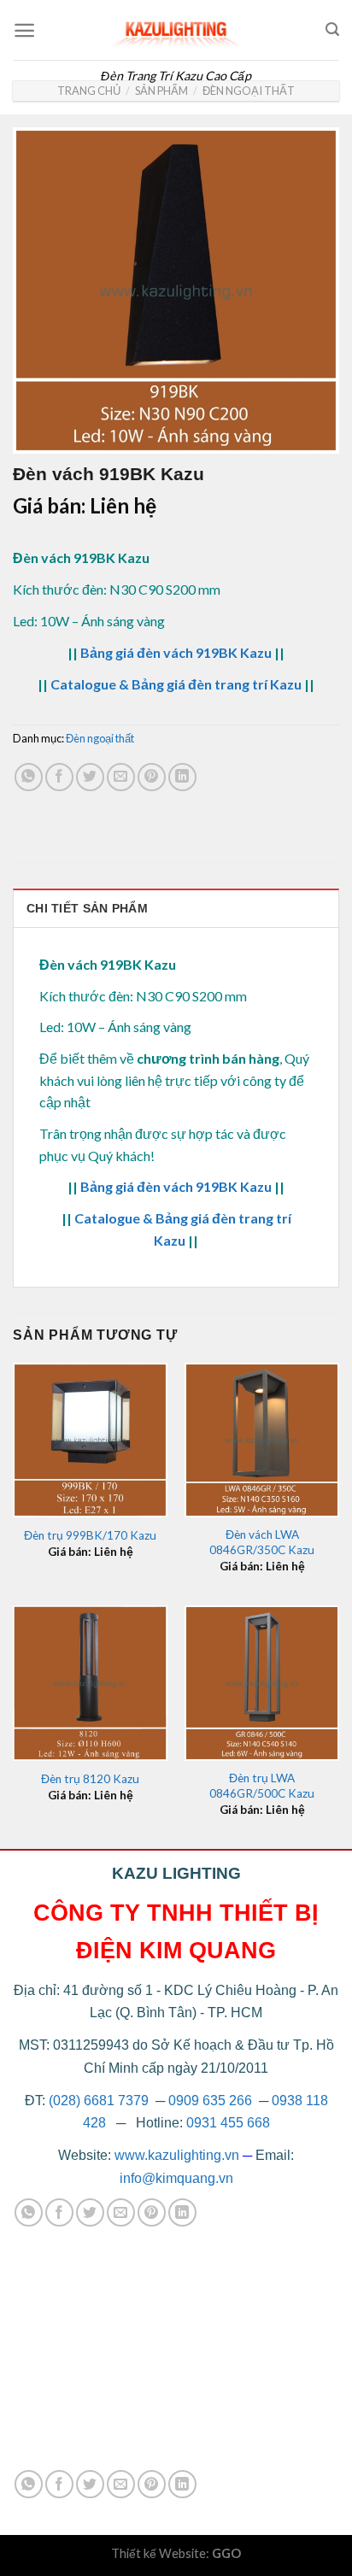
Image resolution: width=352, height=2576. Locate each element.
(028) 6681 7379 (100, 2101)
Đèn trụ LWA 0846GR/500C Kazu (262, 1786)
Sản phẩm (161, 91)
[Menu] (24, 30)
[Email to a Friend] (121, 777)
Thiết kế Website (158, 2553)
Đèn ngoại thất (249, 91)
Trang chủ (89, 91)
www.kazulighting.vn (177, 2155)
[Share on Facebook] (59, 777)
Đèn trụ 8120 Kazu (90, 1779)
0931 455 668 (228, 2123)
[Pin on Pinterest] (152, 777)
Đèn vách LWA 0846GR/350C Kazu (262, 1542)
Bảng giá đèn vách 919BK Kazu (176, 652)
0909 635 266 (210, 2101)
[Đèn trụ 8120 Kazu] (90, 1683)
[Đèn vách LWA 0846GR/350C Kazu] (262, 1440)
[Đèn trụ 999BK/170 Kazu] (90, 1440)
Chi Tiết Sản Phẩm (87, 908)
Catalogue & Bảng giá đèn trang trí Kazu (176, 684)
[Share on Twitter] (90, 777)
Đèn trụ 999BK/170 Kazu (90, 1535)
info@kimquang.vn (176, 2178)
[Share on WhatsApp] (29, 777)
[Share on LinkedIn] (182, 777)
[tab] (176, 908)
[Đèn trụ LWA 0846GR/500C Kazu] (262, 1683)
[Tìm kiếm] (332, 29)
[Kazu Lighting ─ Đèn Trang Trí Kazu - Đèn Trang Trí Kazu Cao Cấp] (176, 30)
